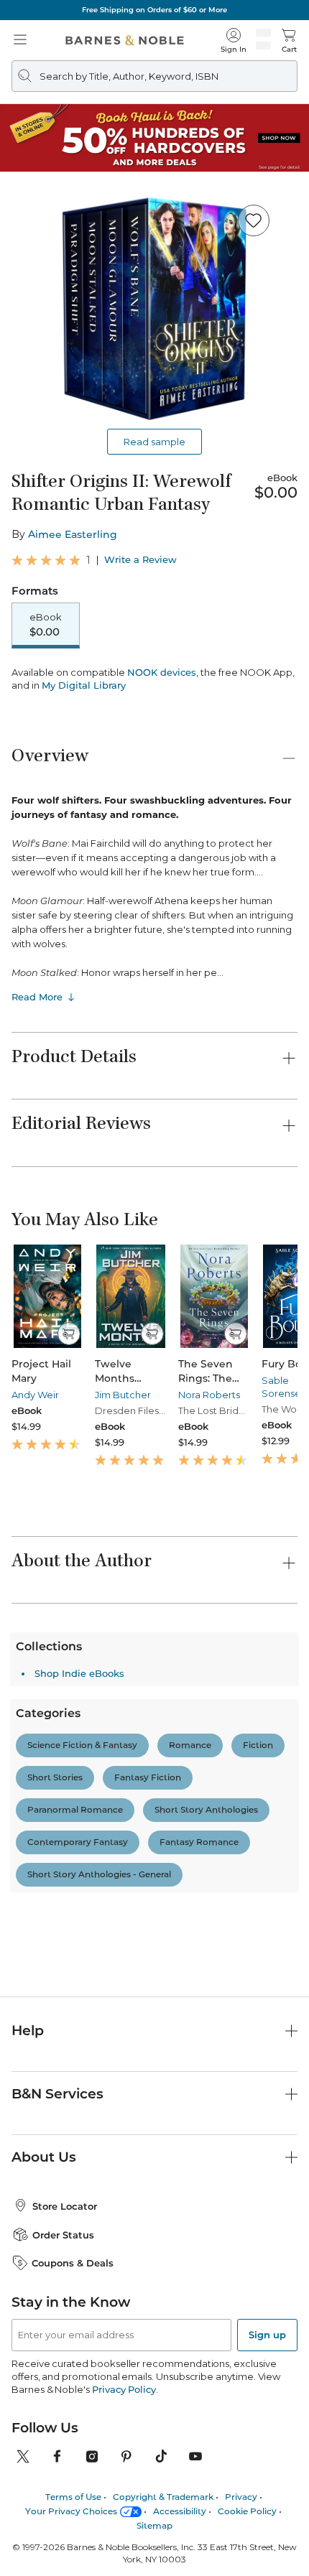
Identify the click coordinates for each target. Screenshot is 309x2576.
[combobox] (245, 2091)
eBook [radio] (46, 625)
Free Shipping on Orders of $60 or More (154, 10)
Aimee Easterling (73, 534)
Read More (37, 997)
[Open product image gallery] (154, 308)
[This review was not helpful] (294, 2344)
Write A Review (155, 1989)
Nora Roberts (209, 1395)
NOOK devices (162, 673)
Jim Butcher (123, 1395)
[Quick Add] (69, 1334)
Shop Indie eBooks (79, 2481)
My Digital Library (84, 685)
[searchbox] (73, 2056)
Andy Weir (35, 1395)
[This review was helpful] (268, 2345)
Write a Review (140, 560)
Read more (203, 2302)
